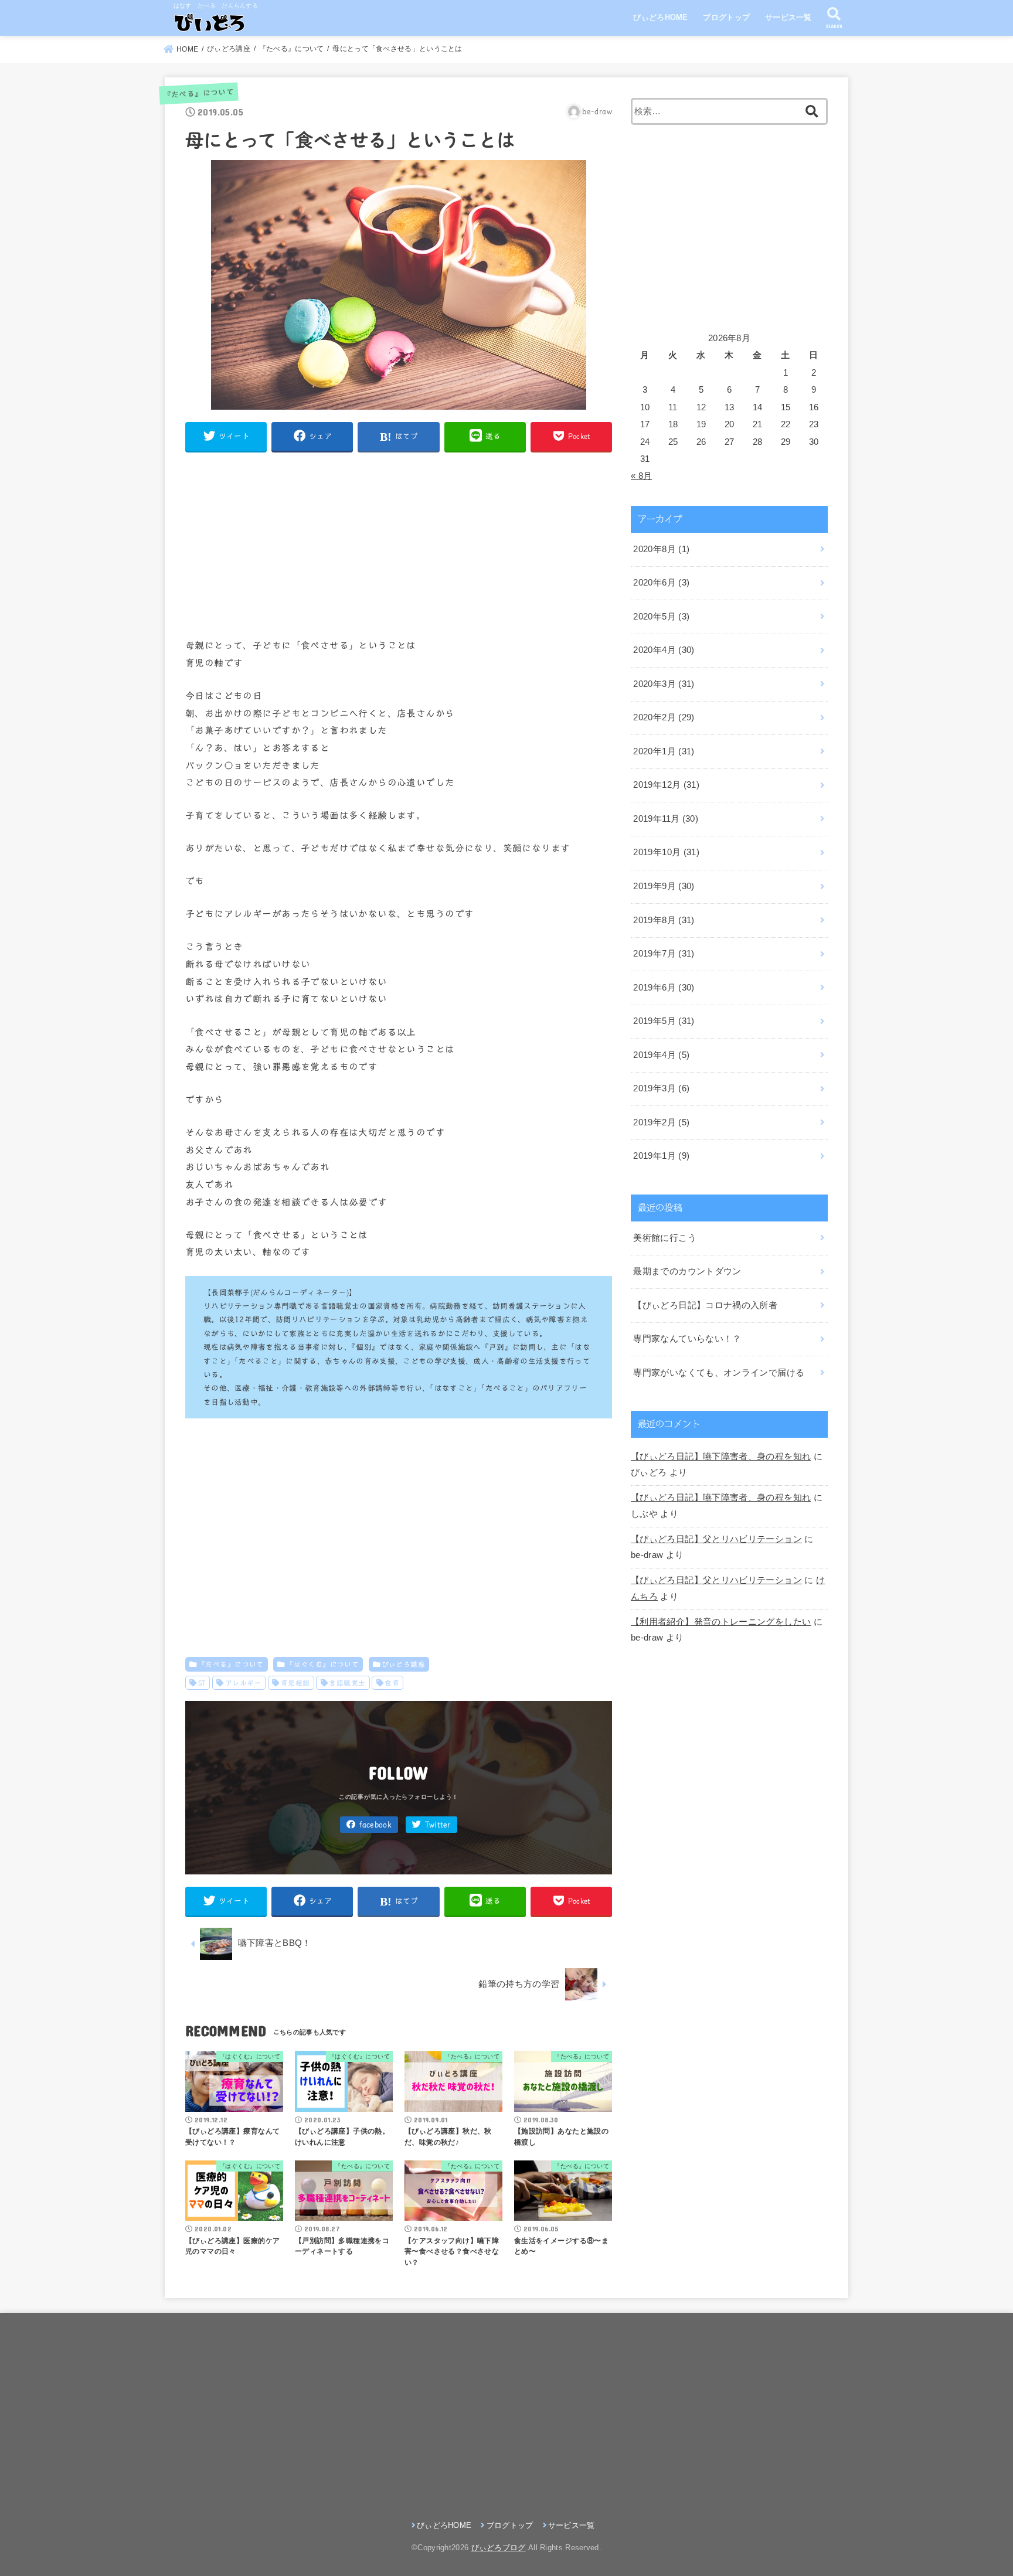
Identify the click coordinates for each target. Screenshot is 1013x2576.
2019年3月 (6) (661, 1088)
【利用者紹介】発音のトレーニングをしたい (721, 1622)
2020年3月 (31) (664, 684)
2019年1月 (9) (661, 1156)
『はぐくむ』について (322, 1664)
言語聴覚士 (347, 1683)
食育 (392, 1683)
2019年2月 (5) (661, 1122)
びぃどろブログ (499, 2548)
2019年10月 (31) (666, 852)
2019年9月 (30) (664, 886)
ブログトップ (726, 17)
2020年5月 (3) (661, 617)
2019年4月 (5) (661, 1055)
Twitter (438, 1825)
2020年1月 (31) (664, 751)
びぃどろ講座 (403, 1664)
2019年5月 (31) (664, 1021)
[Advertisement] (399, 545)
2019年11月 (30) (666, 819)
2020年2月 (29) (664, 717)
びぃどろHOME (660, 17)
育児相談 (295, 1683)
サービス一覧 (788, 17)
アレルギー (243, 1683)
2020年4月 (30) (664, 650)
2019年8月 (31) (664, 920)
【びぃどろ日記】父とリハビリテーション (716, 1539)
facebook (375, 1825)
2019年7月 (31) (664, 954)
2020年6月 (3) (661, 583)
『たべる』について (198, 93)
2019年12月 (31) (666, 785)
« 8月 (641, 476)
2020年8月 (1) (661, 549)
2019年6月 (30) (664, 988)
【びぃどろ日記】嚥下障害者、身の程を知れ (721, 1457)
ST (202, 1683)
